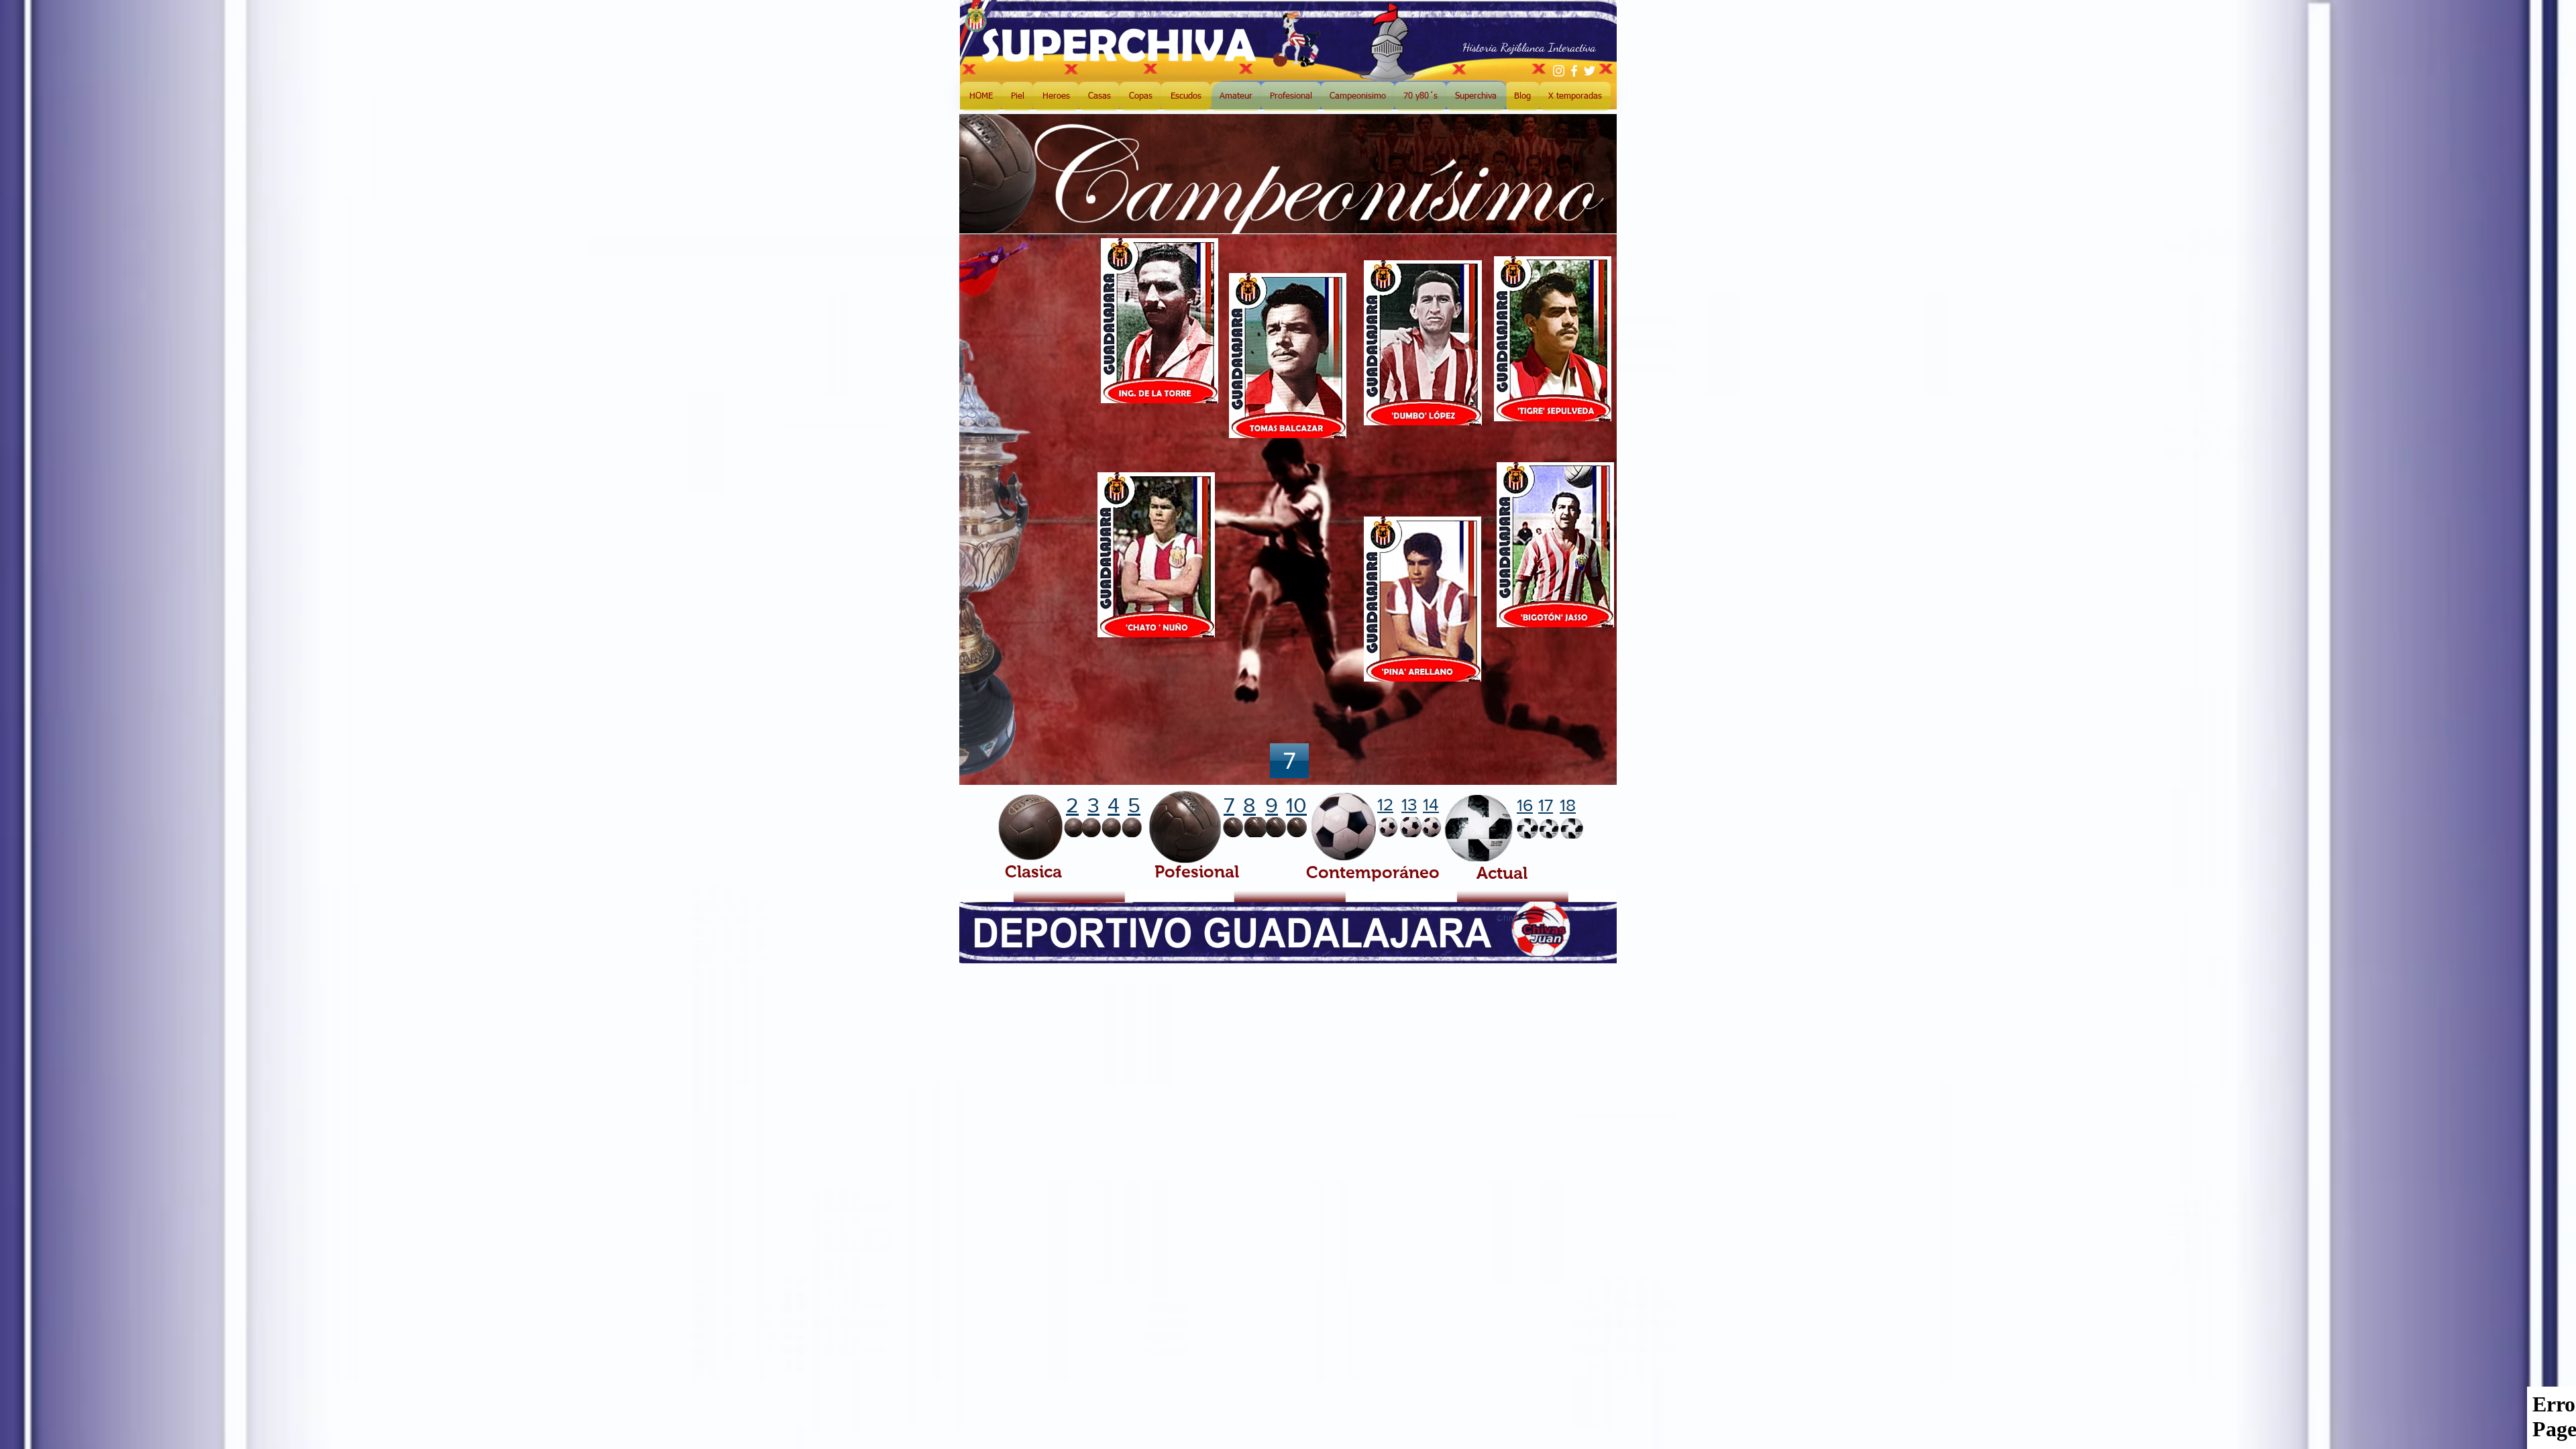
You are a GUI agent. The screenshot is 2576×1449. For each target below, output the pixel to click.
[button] (1289, 761)
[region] (1026, 380)
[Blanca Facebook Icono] (1574, 71)
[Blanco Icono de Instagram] (1559, 71)
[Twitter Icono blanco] (1590, 71)
